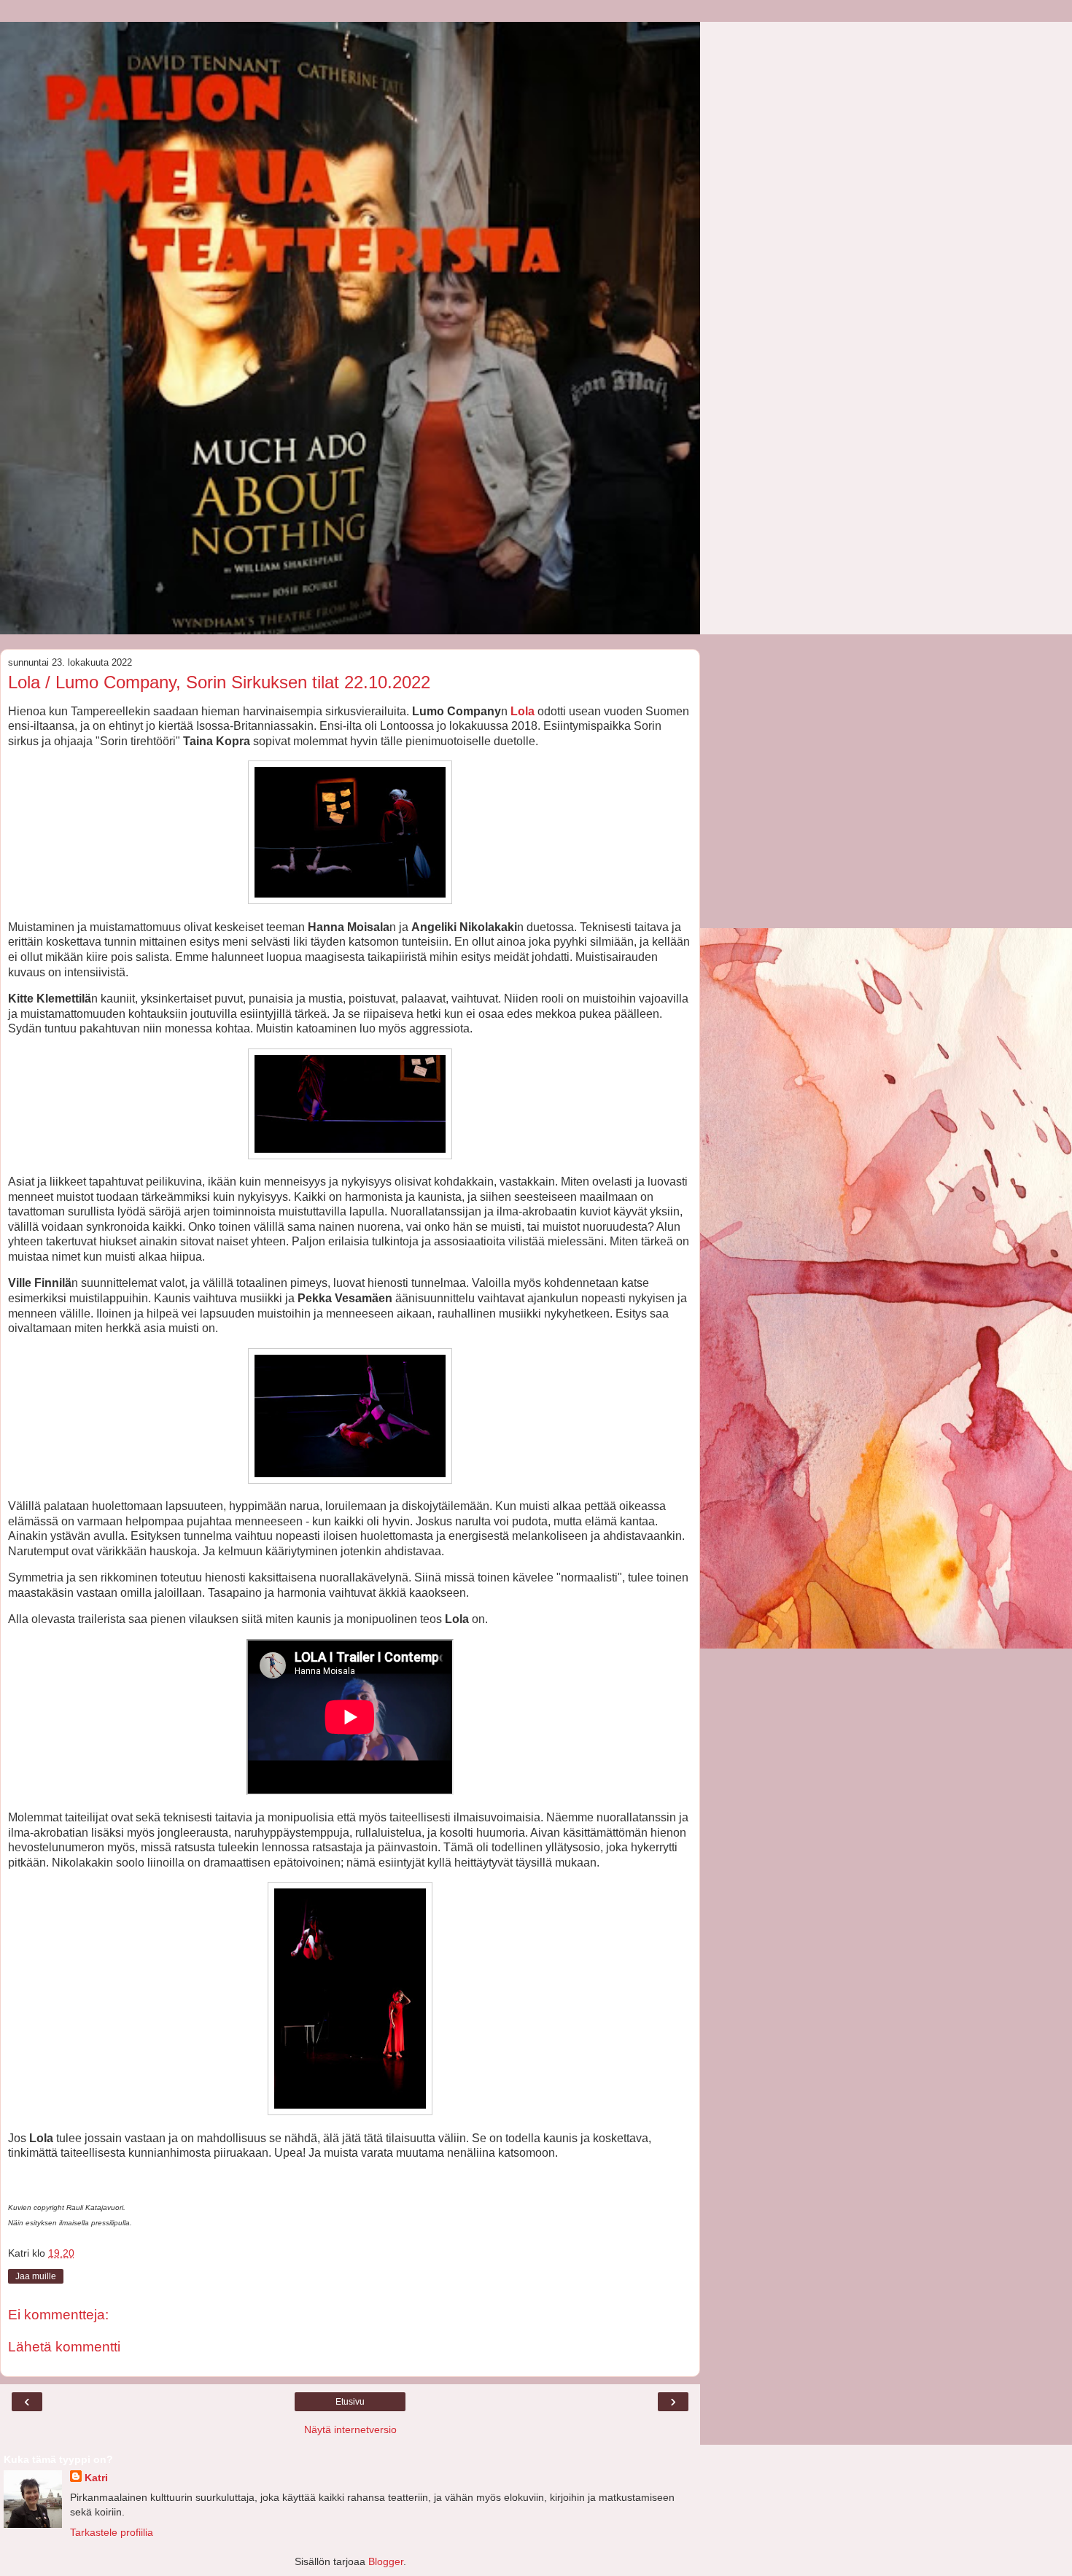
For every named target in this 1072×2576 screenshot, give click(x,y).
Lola (523, 711)
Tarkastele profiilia (112, 2532)
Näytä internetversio (350, 2429)
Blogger (386, 2561)
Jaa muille (36, 2276)
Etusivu (350, 2402)
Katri (96, 2478)
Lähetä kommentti (64, 2347)
